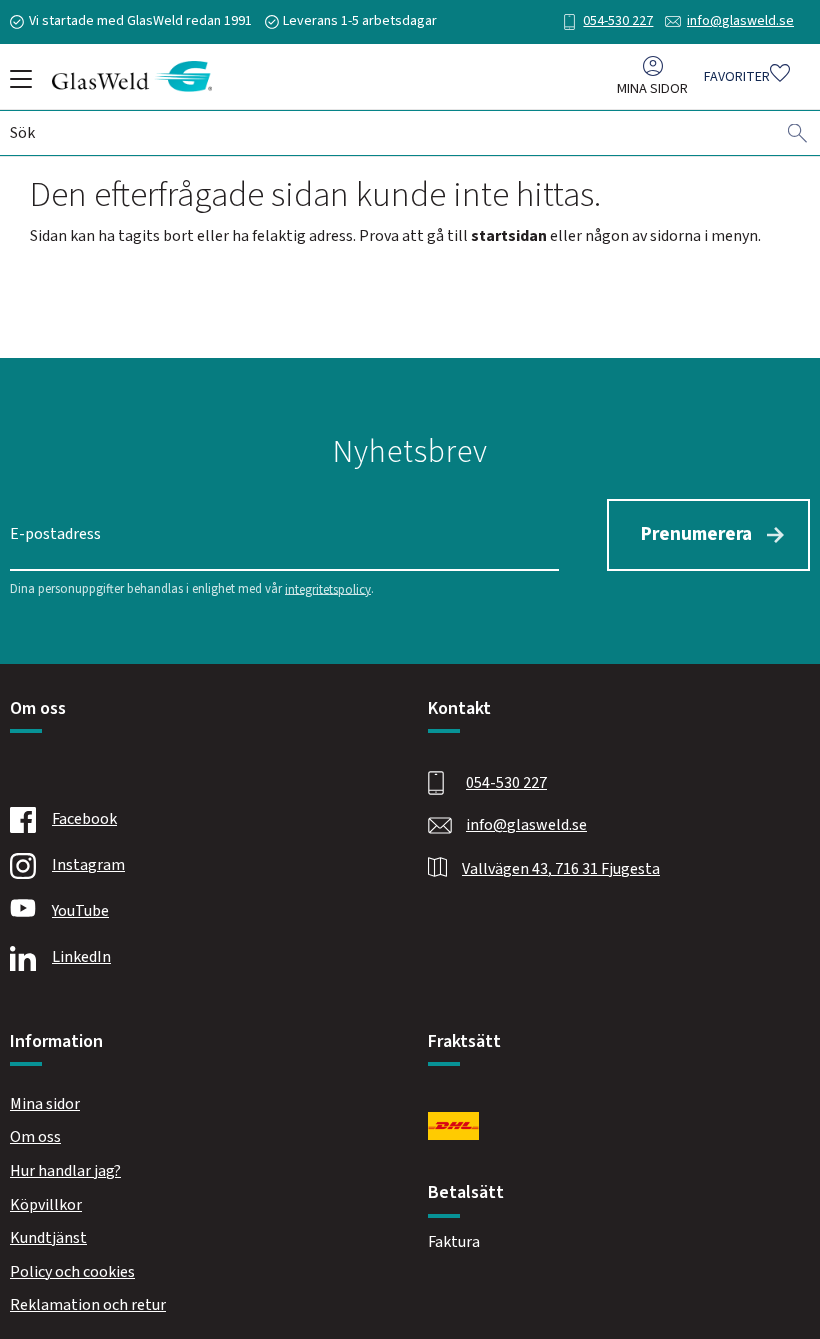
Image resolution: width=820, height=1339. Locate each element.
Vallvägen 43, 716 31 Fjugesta (561, 869)
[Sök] (798, 133)
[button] (17, 86)
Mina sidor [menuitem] (652, 88)
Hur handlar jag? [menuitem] (65, 1171)
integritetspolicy (328, 589)
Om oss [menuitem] (35, 1137)
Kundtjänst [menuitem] (48, 1238)
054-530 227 (618, 21)
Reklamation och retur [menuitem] (88, 1305)
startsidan (509, 236)
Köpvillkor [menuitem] (46, 1205)
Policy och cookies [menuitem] (72, 1272)
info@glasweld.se (740, 21)
